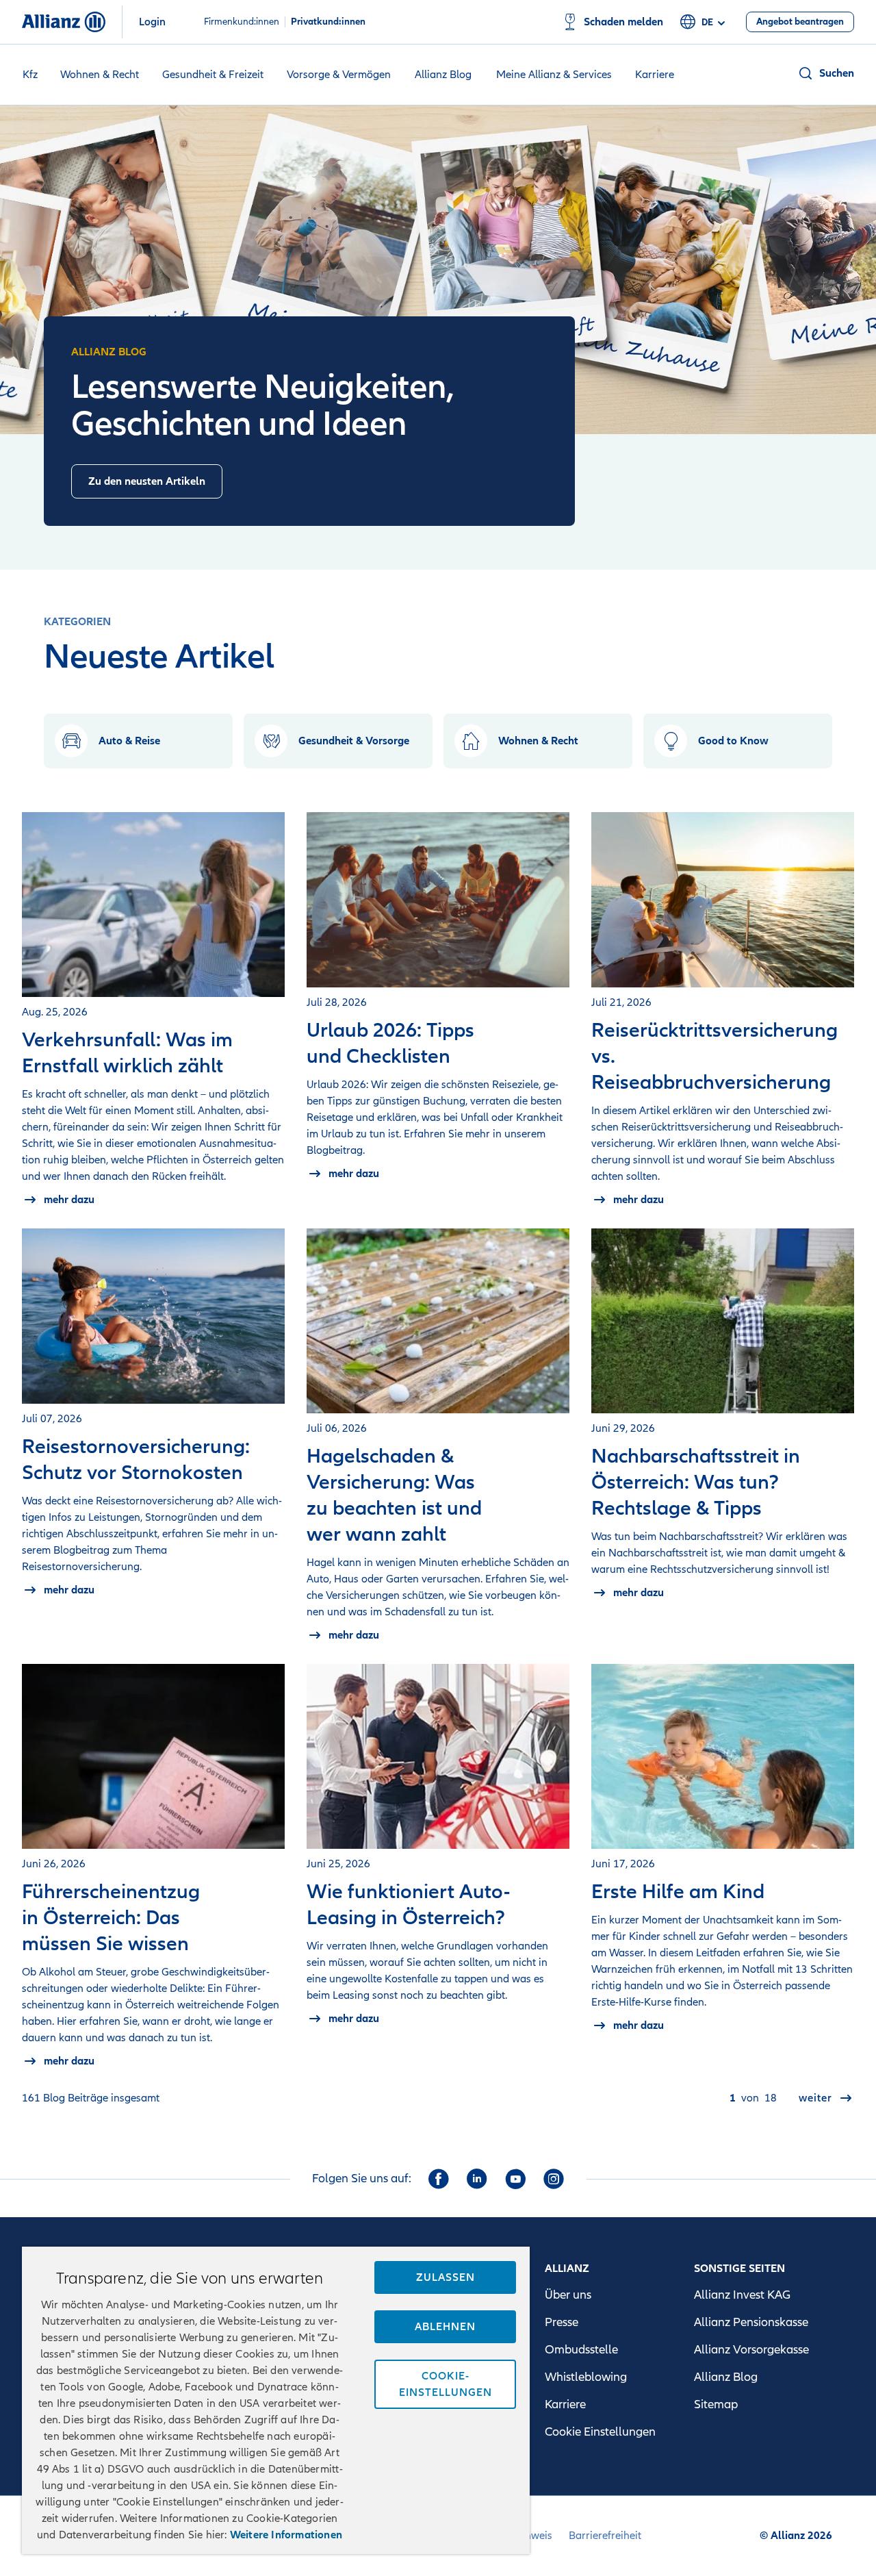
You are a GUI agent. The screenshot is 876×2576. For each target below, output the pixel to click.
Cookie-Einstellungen (446, 2384)
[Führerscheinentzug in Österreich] (153, 1756)
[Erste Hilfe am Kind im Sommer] (723, 1756)
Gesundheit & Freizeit (213, 75)
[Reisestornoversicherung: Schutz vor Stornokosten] (153, 1316)
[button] (826, 73)
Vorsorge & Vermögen (339, 75)
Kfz (30, 75)
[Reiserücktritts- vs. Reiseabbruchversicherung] (723, 900)
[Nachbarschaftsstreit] (723, 1321)
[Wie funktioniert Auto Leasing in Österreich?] (438, 1756)
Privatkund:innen (328, 22)
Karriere (655, 75)
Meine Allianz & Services (554, 75)
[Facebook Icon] (439, 2179)
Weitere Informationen (286, 2535)
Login (152, 22)
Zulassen (446, 2277)
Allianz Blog (443, 75)
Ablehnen (445, 2327)
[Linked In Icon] (477, 2179)
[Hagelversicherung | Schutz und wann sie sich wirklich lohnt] (438, 1321)
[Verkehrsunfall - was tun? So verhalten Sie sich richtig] (153, 905)
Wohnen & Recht (100, 75)
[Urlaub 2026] (438, 900)
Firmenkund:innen (242, 22)
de (707, 22)
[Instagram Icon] (554, 2179)
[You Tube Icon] (515, 2179)
